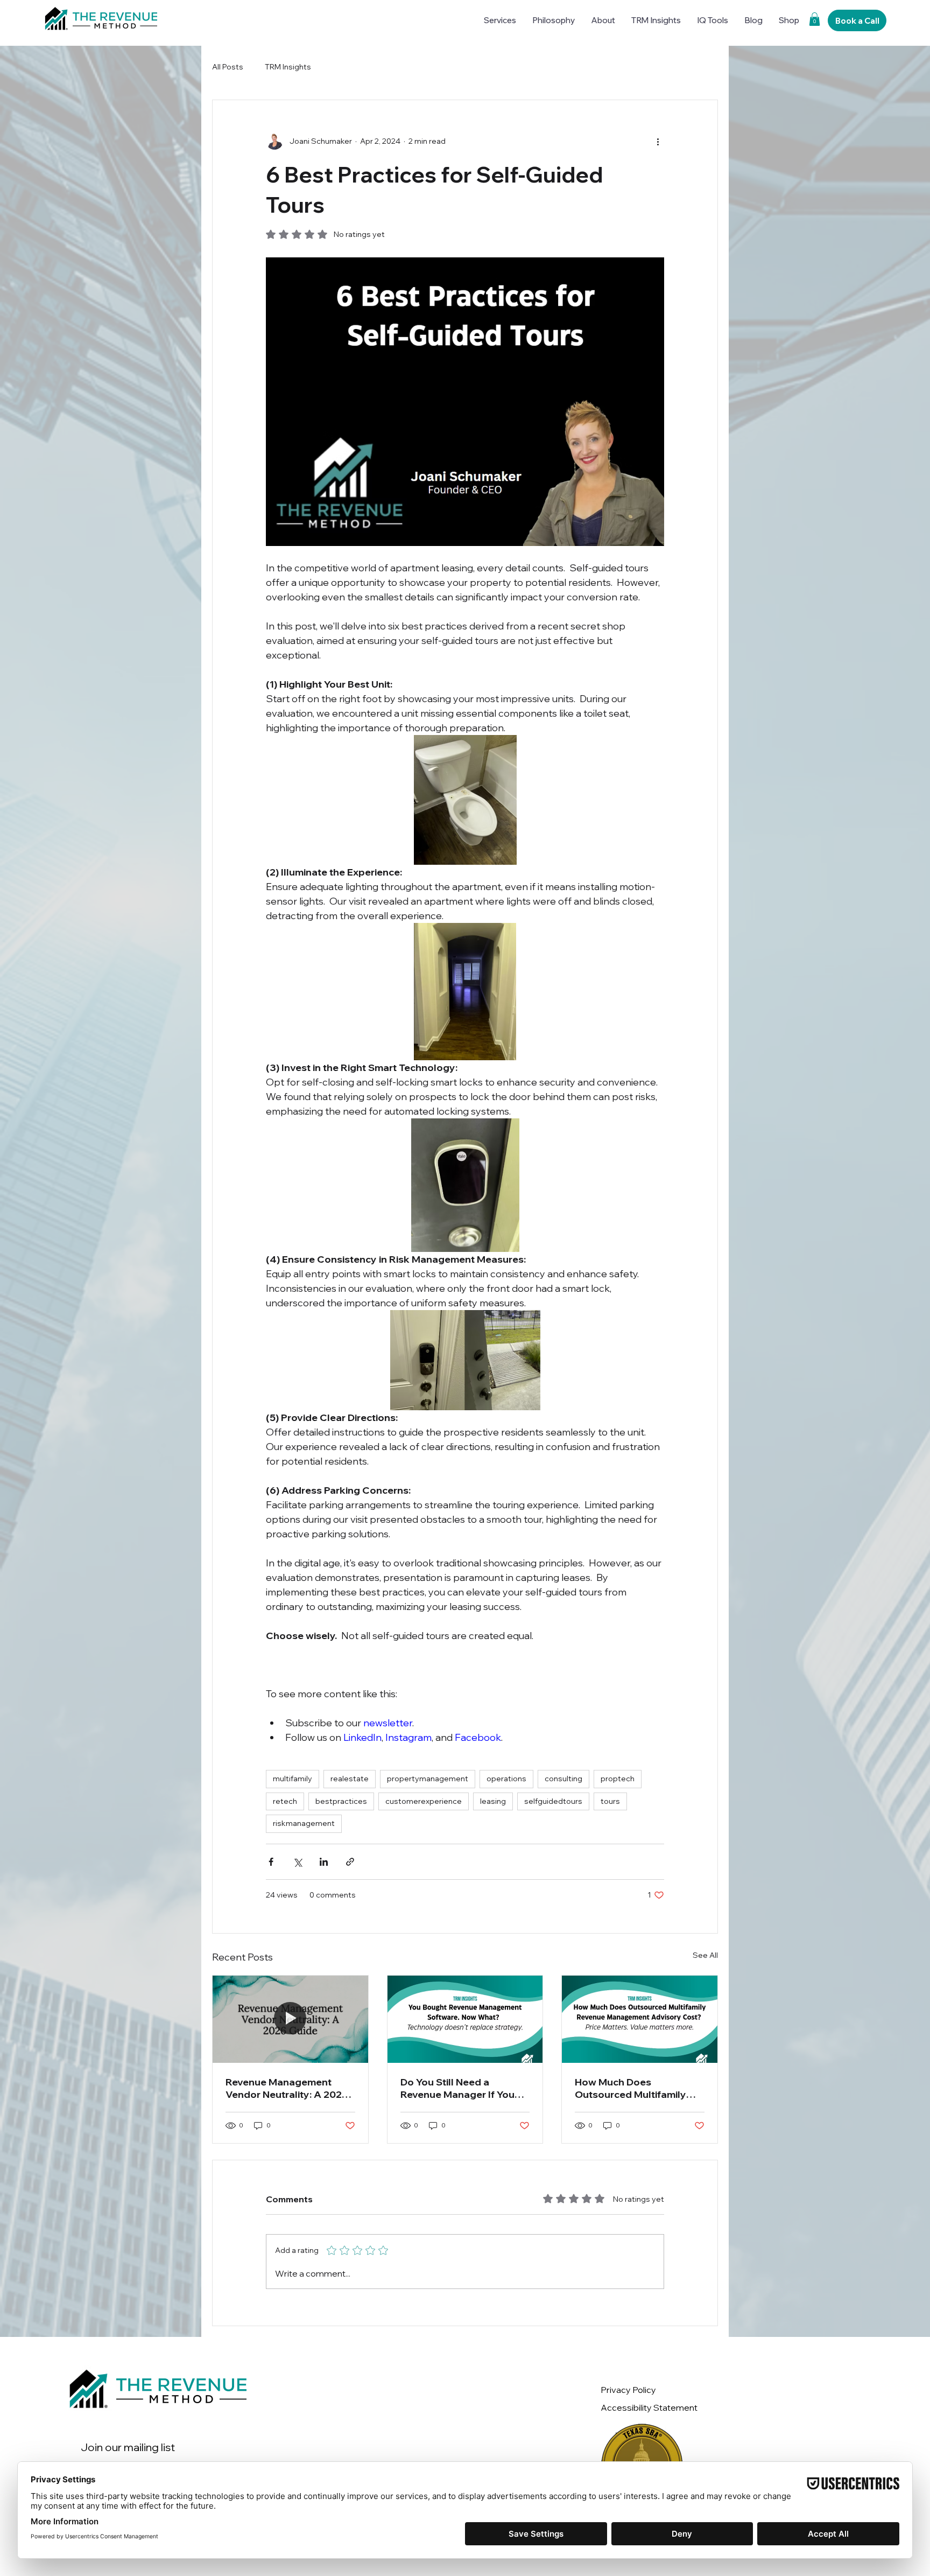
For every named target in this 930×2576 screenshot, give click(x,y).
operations (506, 1779)
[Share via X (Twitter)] (297, 1862)
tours (610, 1801)
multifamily (293, 1779)
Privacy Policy (628, 2390)
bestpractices (341, 1801)
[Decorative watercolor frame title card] (290, 2019)
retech (285, 1801)
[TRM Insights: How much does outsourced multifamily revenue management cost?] (640, 2019)
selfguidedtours (553, 1801)
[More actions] (658, 141)
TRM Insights (288, 67)
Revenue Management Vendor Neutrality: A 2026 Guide (287, 2088)
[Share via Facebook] (271, 1862)
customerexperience (424, 1801)
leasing (493, 1801)
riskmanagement (304, 1823)
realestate (350, 1779)
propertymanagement (428, 1779)
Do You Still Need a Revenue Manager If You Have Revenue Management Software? (457, 2088)
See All (705, 1955)
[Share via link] (350, 1862)
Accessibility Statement (649, 2407)
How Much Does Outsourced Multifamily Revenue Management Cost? (630, 2088)
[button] (815, 19)
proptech (618, 1779)
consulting (563, 1779)
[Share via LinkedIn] (324, 1862)
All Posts (228, 67)
